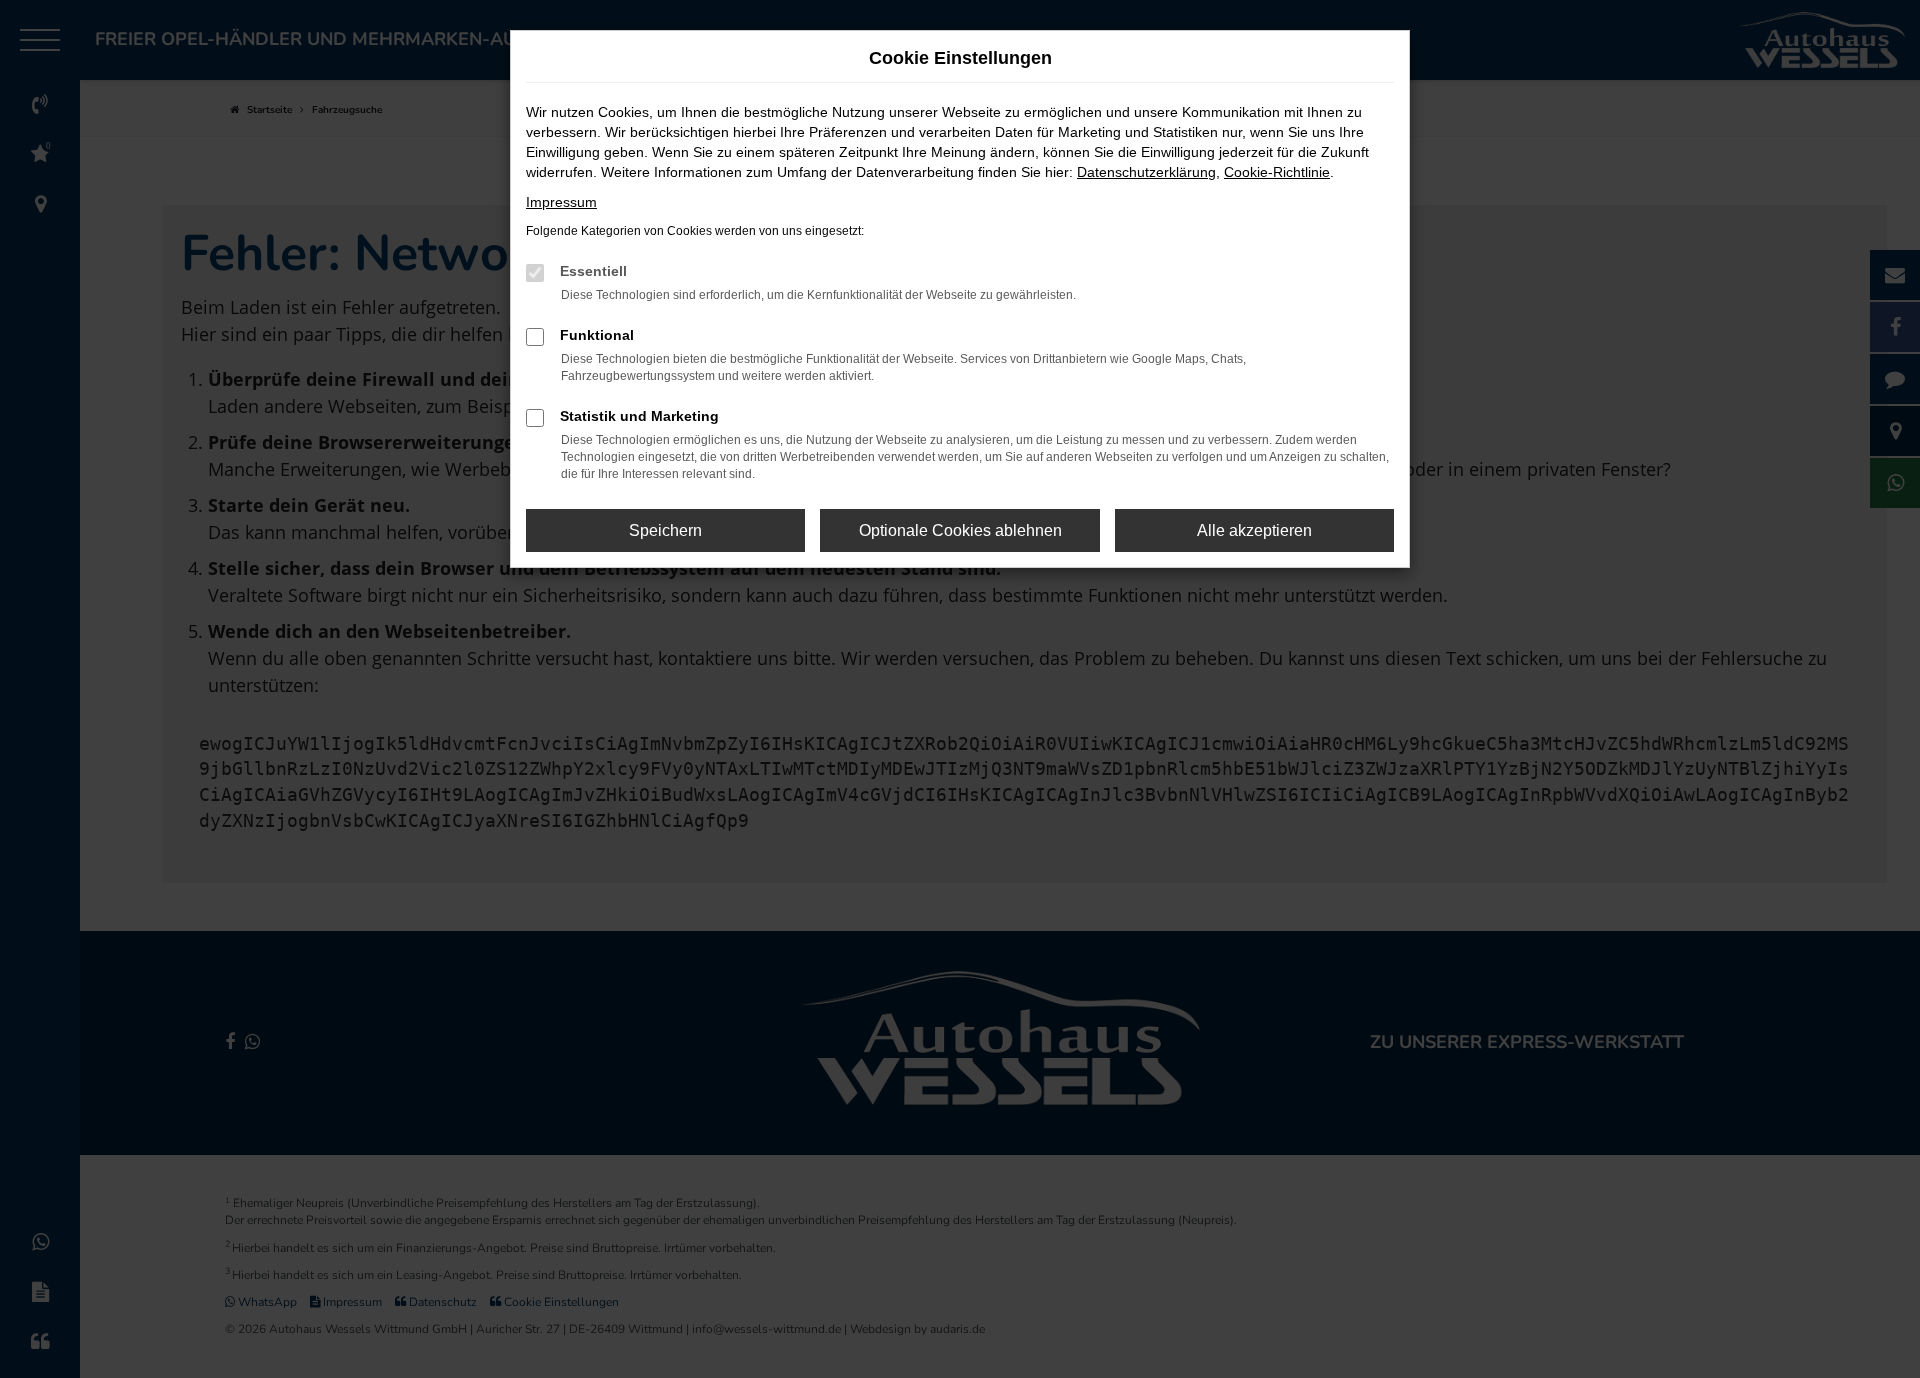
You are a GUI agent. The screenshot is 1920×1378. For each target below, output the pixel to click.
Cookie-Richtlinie (1277, 172)
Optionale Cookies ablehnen (960, 530)
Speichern (665, 530)
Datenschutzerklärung (1146, 172)
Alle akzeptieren (1254, 530)
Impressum (561, 202)
